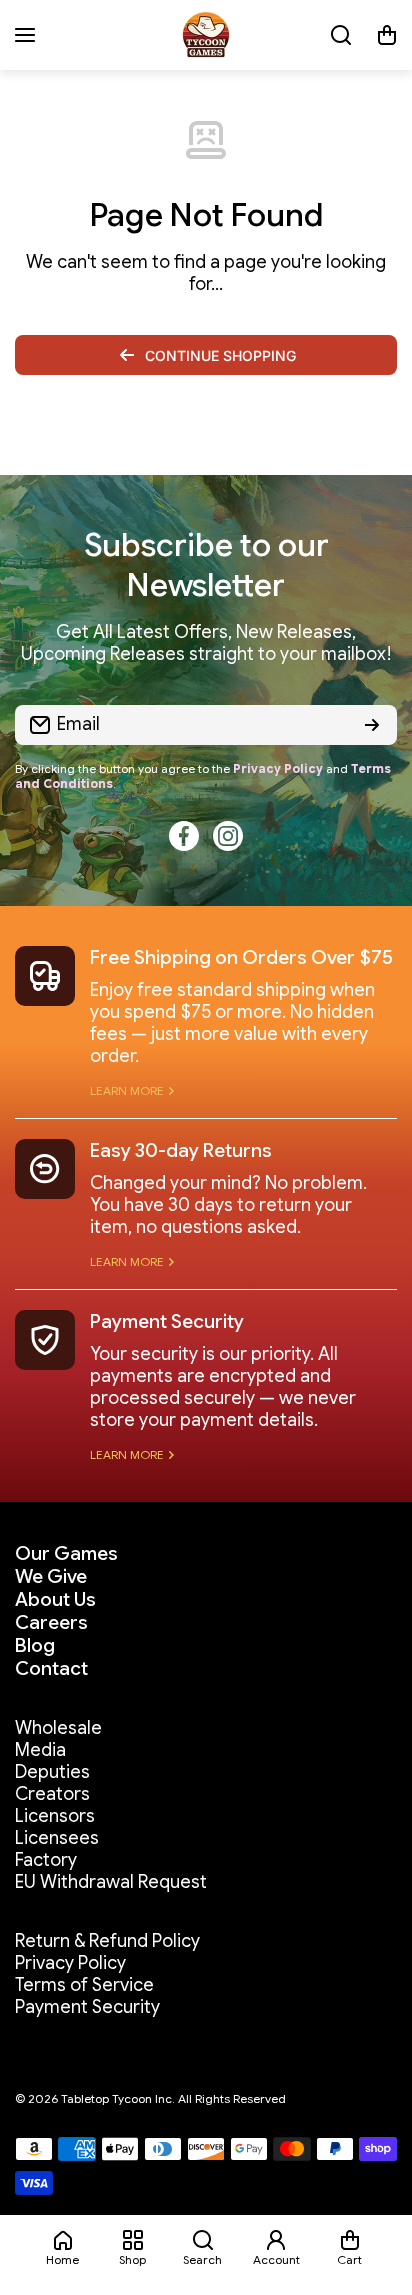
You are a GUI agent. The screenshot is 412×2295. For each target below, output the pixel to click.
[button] (387, 35)
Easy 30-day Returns (181, 1150)
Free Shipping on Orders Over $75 (241, 957)
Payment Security (167, 1321)
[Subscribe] (372, 725)
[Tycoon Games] (206, 35)
